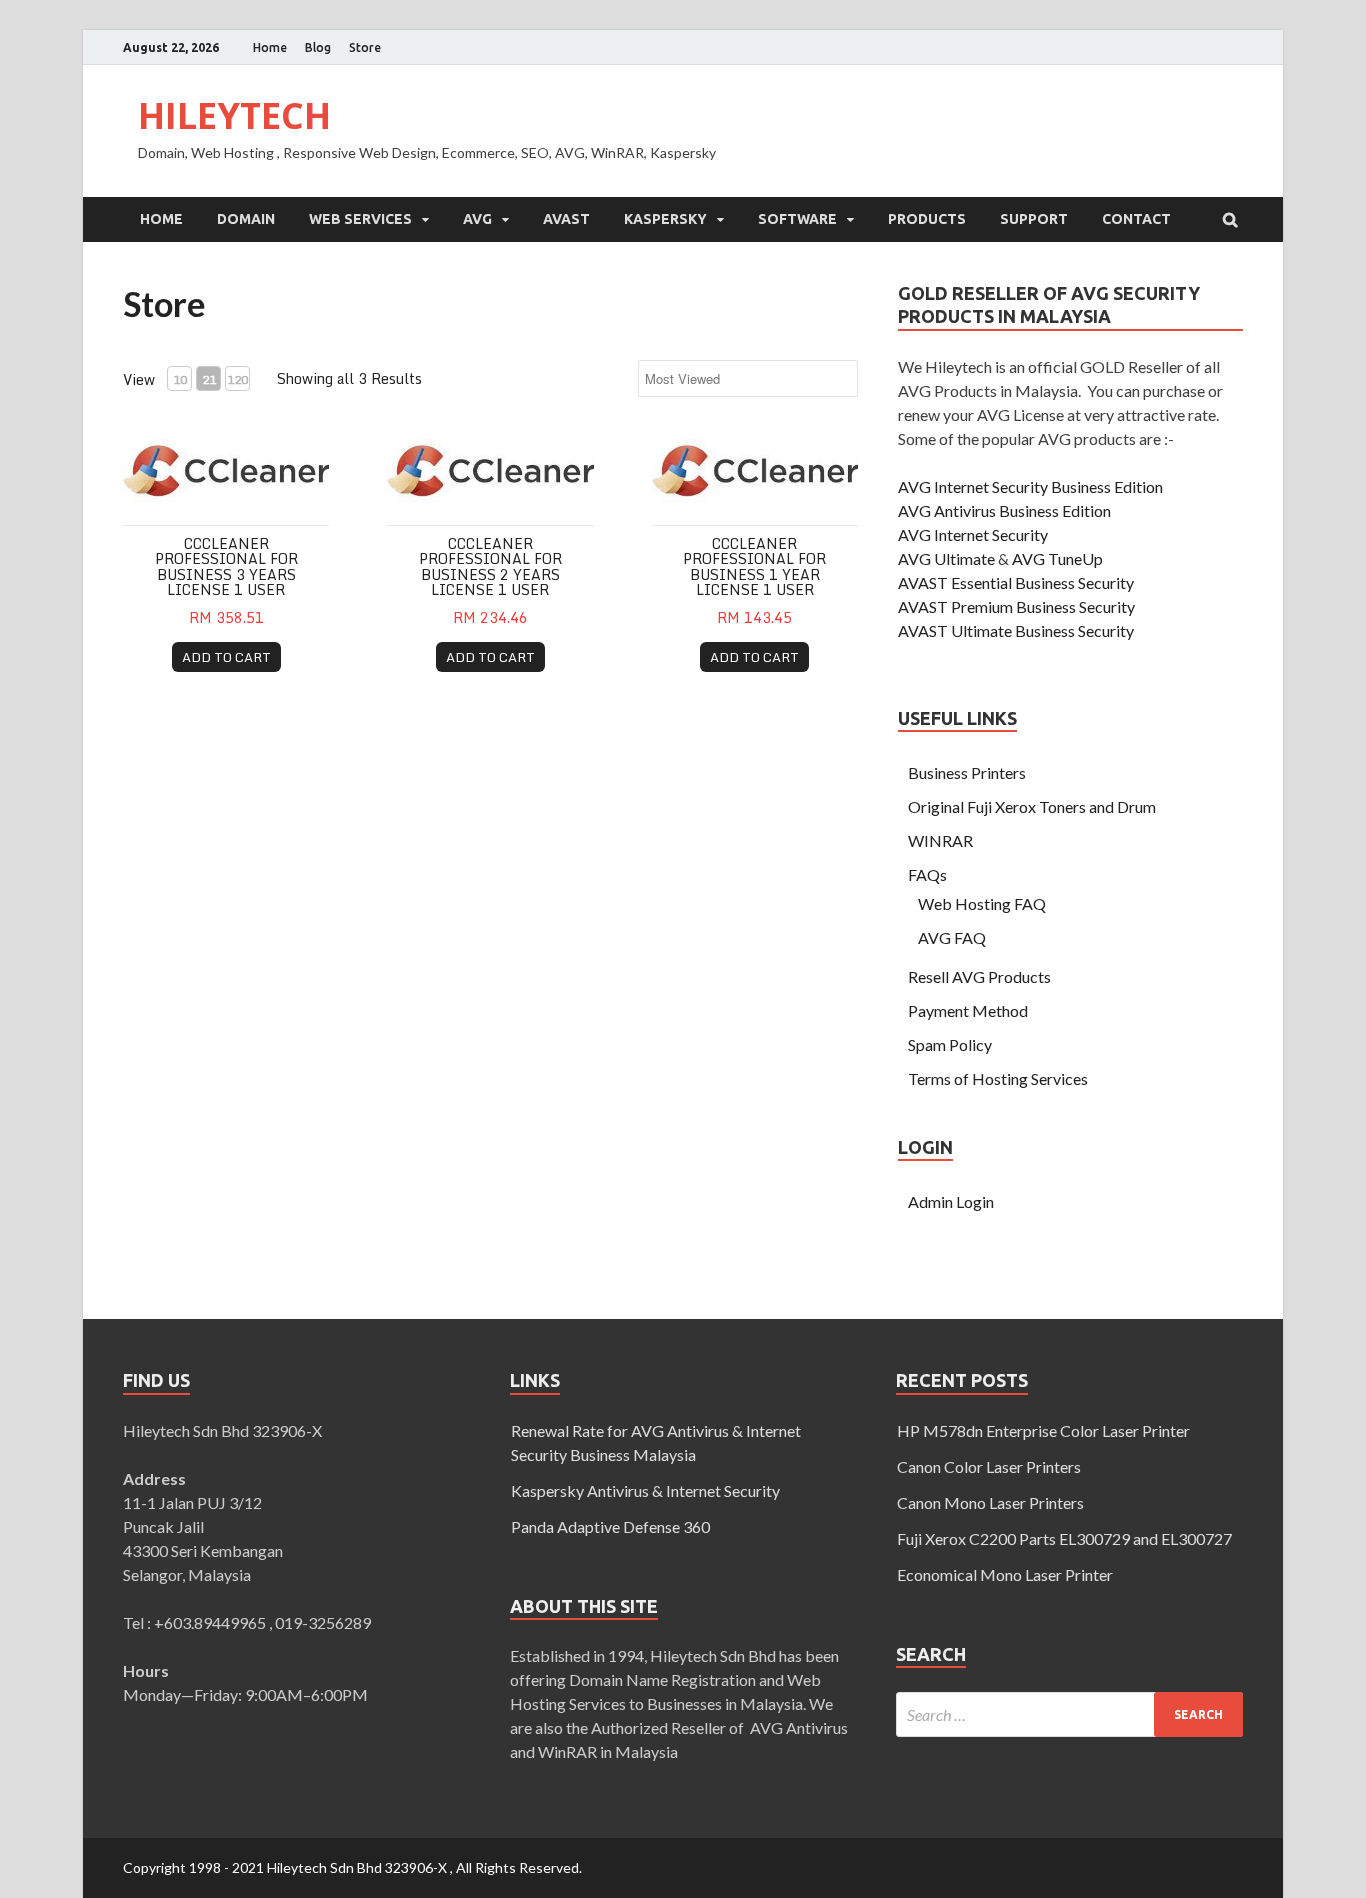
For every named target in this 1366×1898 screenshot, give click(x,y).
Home (270, 47)
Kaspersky (665, 219)
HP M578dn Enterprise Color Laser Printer (1043, 1430)
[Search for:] (1069, 1714)
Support (1034, 219)
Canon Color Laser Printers (989, 1466)
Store (365, 47)
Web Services (360, 219)
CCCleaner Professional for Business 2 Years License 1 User (490, 566)
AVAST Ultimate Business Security (1016, 630)
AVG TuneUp (1057, 558)
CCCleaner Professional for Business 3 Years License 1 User (226, 566)
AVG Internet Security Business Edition (1030, 486)
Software (797, 219)
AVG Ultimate (946, 558)
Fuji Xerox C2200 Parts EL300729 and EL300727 (1064, 1538)
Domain (246, 219)
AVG (477, 219)
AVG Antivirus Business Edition (1004, 510)
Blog (318, 47)
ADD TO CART (226, 657)
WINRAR (940, 840)
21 (209, 379)
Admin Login (951, 1201)
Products (927, 219)
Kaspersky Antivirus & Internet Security (645, 1490)
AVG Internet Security (973, 534)
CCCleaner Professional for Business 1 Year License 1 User (754, 566)
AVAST (566, 219)
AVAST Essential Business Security (1016, 582)
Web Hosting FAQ (982, 903)
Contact (1136, 219)
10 (180, 379)
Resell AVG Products (979, 976)
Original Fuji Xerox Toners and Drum (1032, 806)
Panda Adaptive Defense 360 (610, 1526)
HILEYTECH (234, 115)
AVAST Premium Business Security (1016, 606)
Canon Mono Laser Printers (990, 1502)
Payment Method (968, 1010)
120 (237, 379)
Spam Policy (950, 1044)
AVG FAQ (952, 937)
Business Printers (967, 772)
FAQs (927, 874)
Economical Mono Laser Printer (1005, 1574)
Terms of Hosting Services (998, 1078)
